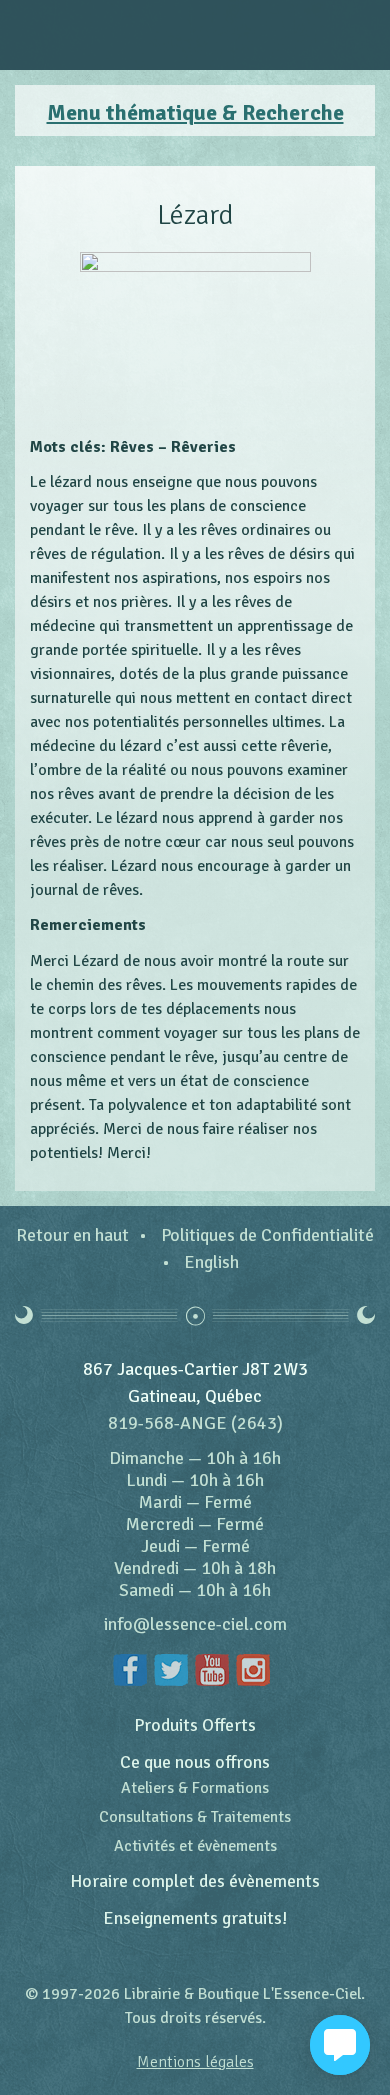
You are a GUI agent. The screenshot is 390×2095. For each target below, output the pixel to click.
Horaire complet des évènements (195, 1881)
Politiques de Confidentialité (267, 1235)
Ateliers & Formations (195, 1788)
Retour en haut (72, 1235)
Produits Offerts (195, 1725)
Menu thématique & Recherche (195, 113)
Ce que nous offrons (195, 1762)
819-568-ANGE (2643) (195, 1423)
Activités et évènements (195, 1846)
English (211, 1262)
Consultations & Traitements (195, 1817)
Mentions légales (195, 2062)
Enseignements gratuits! (195, 1918)
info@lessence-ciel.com (195, 1624)
